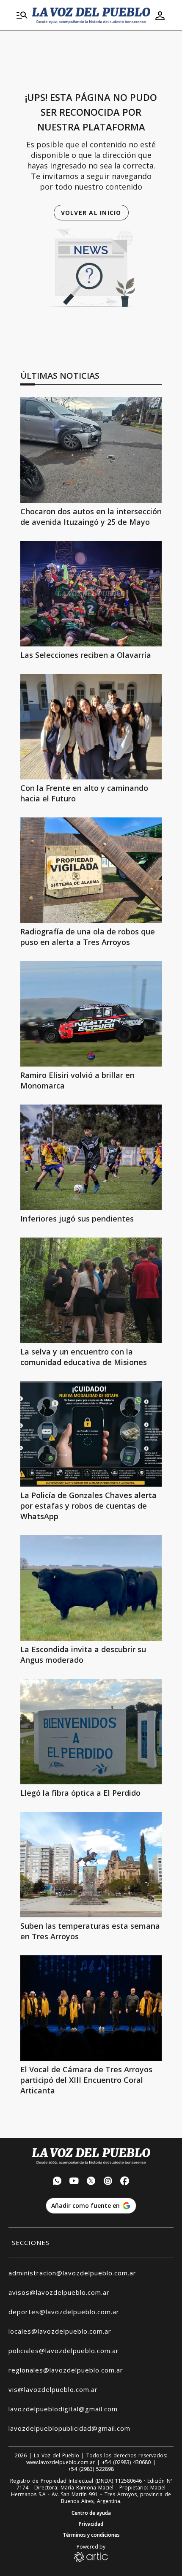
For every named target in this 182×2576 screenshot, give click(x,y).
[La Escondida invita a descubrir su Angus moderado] (91, 1588)
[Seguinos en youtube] (74, 2182)
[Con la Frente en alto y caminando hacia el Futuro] (91, 727)
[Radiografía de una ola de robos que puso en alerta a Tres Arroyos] (91, 870)
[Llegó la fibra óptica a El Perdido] (91, 1732)
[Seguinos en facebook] (125, 2182)
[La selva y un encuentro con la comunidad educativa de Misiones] (91, 1290)
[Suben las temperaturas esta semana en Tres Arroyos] (91, 1865)
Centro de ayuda (91, 2513)
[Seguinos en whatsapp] (57, 2182)
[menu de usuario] (160, 16)
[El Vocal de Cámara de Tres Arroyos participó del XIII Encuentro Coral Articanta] (91, 2008)
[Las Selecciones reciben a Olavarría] (91, 594)
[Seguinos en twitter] (91, 2182)
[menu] (22, 16)
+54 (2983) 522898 (91, 2469)
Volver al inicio (91, 213)
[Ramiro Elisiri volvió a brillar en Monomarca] (91, 1014)
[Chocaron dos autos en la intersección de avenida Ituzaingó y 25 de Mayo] (91, 450)
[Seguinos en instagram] (108, 2182)
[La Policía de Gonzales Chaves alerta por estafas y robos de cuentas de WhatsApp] (91, 1434)
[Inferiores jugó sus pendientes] (91, 1157)
